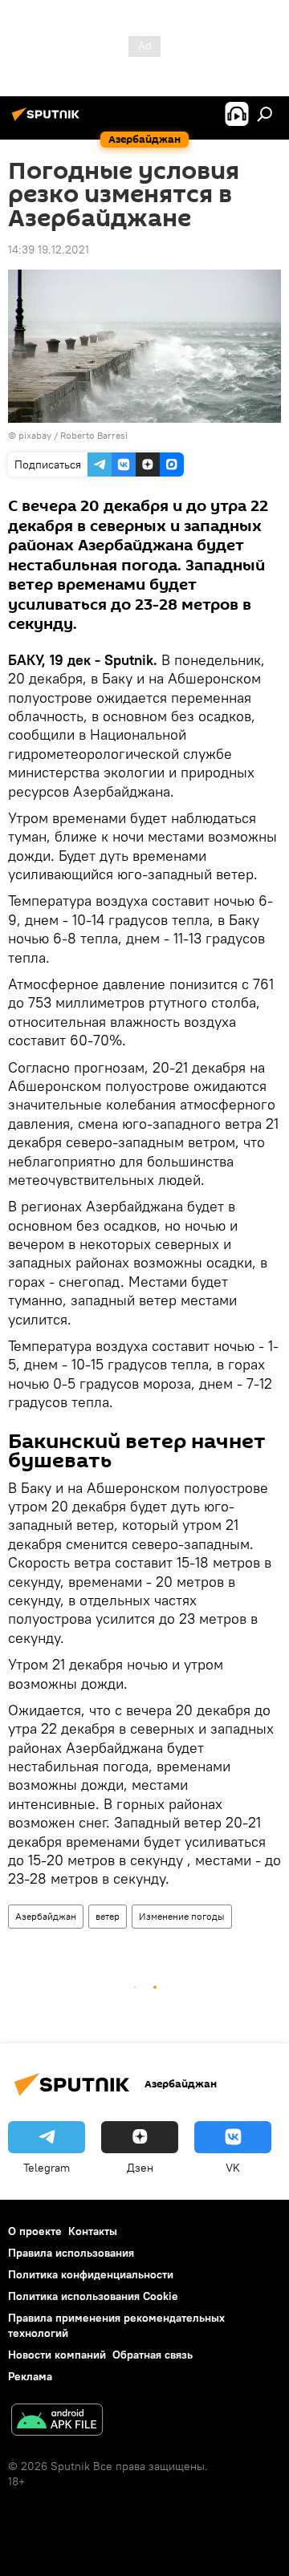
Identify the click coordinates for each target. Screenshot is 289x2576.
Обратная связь (153, 2355)
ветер (108, 1916)
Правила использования (71, 2253)
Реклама (30, 2376)
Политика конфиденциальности (91, 2274)
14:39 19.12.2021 (49, 249)
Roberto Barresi (94, 435)
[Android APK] (57, 2422)
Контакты (93, 2231)
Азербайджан (46, 1916)
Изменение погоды (182, 1916)
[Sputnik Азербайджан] (48, 120)
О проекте (35, 2231)
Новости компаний (57, 2355)
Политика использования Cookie (93, 2296)
